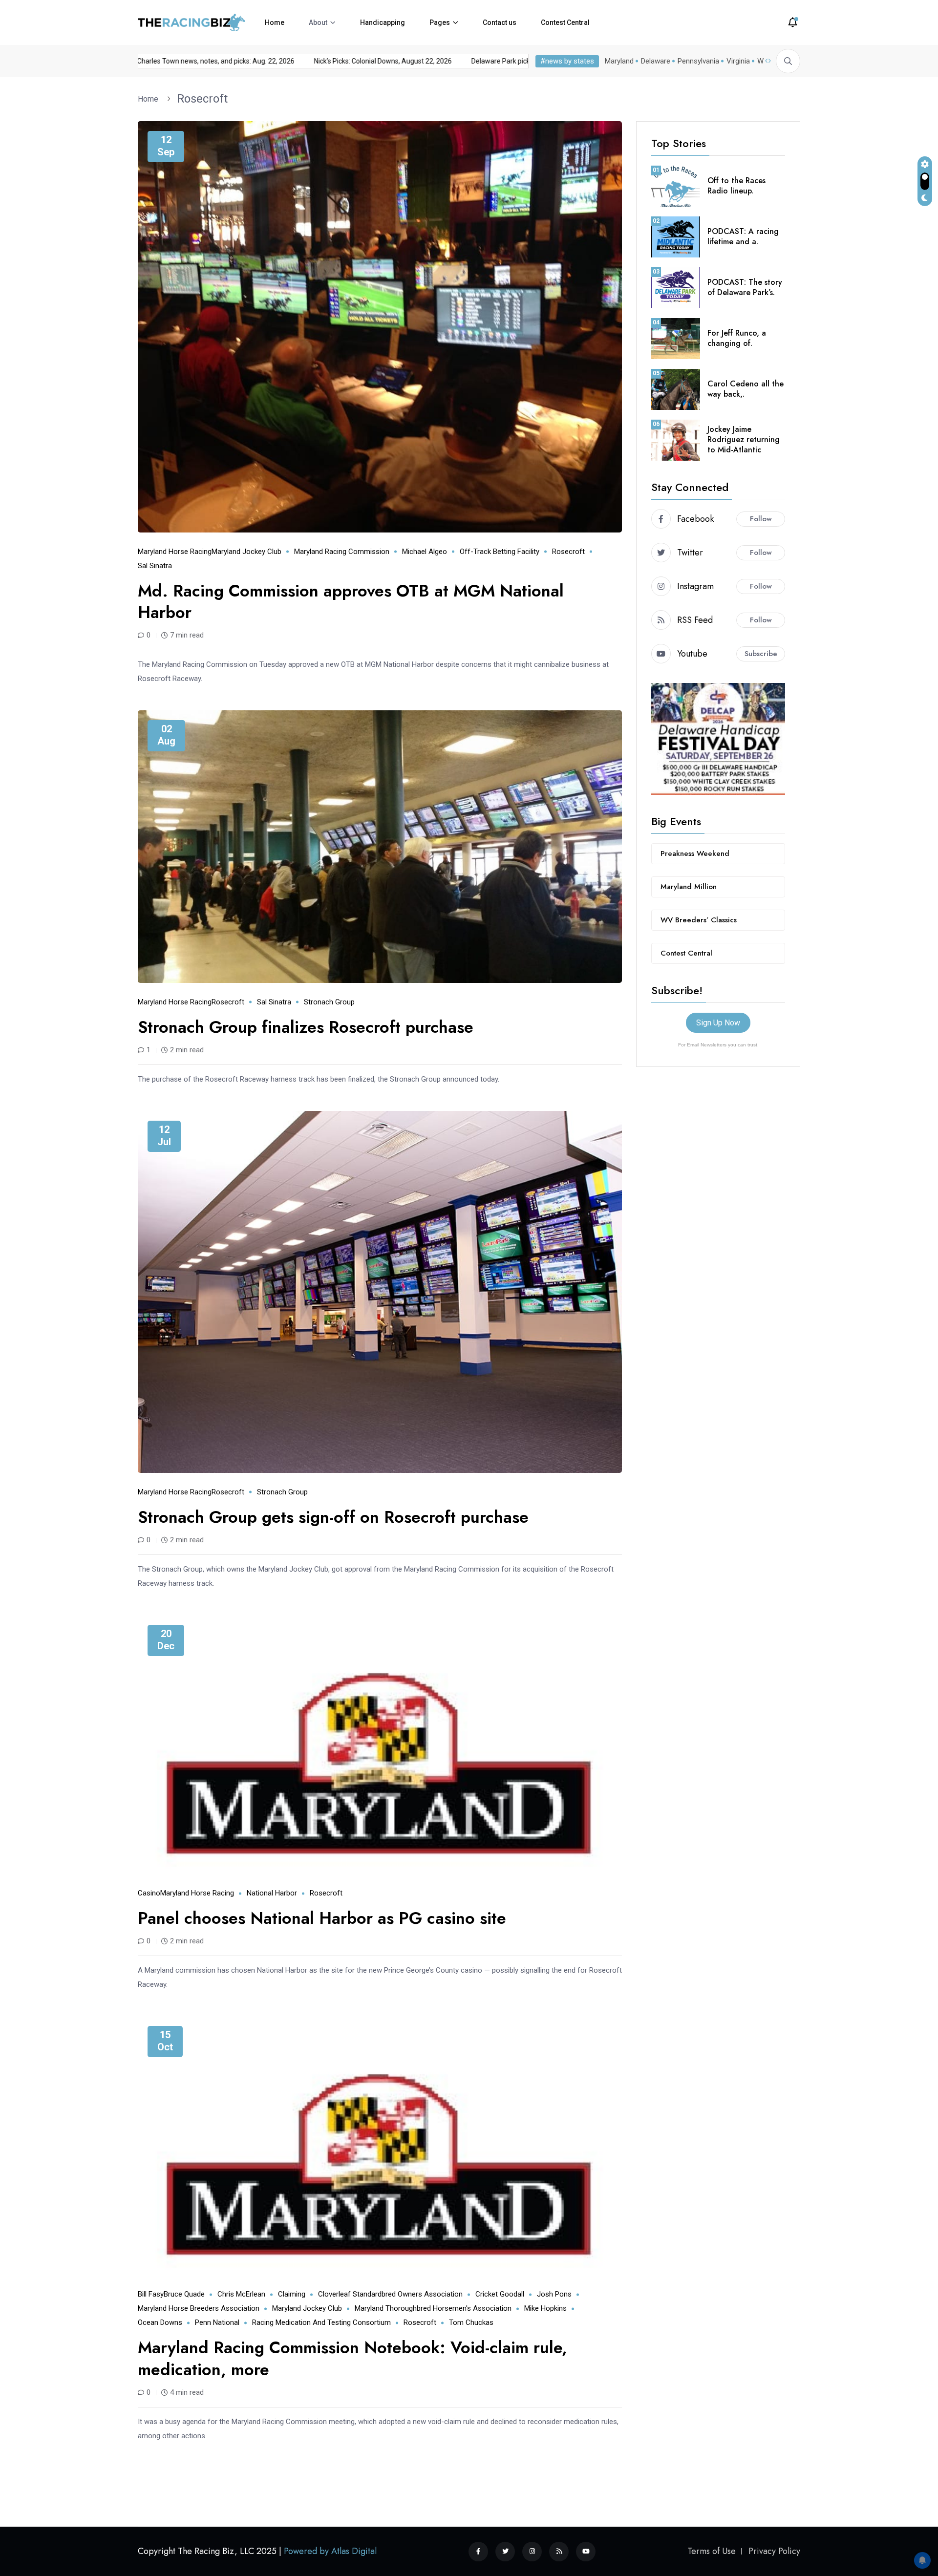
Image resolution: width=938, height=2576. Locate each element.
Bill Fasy (151, 2294)
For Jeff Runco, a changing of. (737, 338)
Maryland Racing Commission (342, 552)
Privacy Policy (774, 2551)
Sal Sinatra (155, 566)
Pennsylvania (698, 61)
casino (149, 1893)
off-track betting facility (500, 552)
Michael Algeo (425, 552)
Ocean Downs (160, 2322)
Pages (440, 22)
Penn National (217, 2322)
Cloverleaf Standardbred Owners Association (390, 2294)
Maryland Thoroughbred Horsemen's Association (433, 2308)
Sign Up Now (718, 1023)
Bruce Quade (184, 2294)
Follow (761, 519)
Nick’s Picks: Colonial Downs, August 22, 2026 (525, 61)
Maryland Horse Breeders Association (199, 2308)
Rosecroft (202, 99)
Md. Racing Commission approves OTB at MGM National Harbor (351, 602)
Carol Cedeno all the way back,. (746, 389)
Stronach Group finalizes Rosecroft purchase (306, 1027)
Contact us (500, 22)
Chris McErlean (241, 2294)
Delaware (656, 61)
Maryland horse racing (175, 552)
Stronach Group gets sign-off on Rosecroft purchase (333, 1517)
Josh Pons (554, 2294)
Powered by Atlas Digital (330, 2551)
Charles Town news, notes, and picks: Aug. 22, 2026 (358, 61)
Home (275, 22)
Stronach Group (329, 1002)
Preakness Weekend (695, 853)
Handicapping (383, 22)
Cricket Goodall (500, 2294)
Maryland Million (689, 887)
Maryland (619, 61)
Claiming (292, 2294)
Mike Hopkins (545, 2308)
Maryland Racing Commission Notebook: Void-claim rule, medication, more (352, 2358)
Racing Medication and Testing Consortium (321, 2322)
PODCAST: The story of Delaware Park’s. (745, 287)
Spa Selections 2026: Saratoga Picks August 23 (187, 61)
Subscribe (761, 654)
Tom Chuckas (471, 2322)
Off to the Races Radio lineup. (736, 186)
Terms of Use (712, 2551)
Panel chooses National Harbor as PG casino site (322, 1918)
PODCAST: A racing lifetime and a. (743, 236)
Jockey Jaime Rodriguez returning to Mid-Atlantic (744, 439)
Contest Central (565, 22)
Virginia (738, 61)
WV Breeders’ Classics (699, 920)
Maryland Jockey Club (246, 552)
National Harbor (272, 1893)
